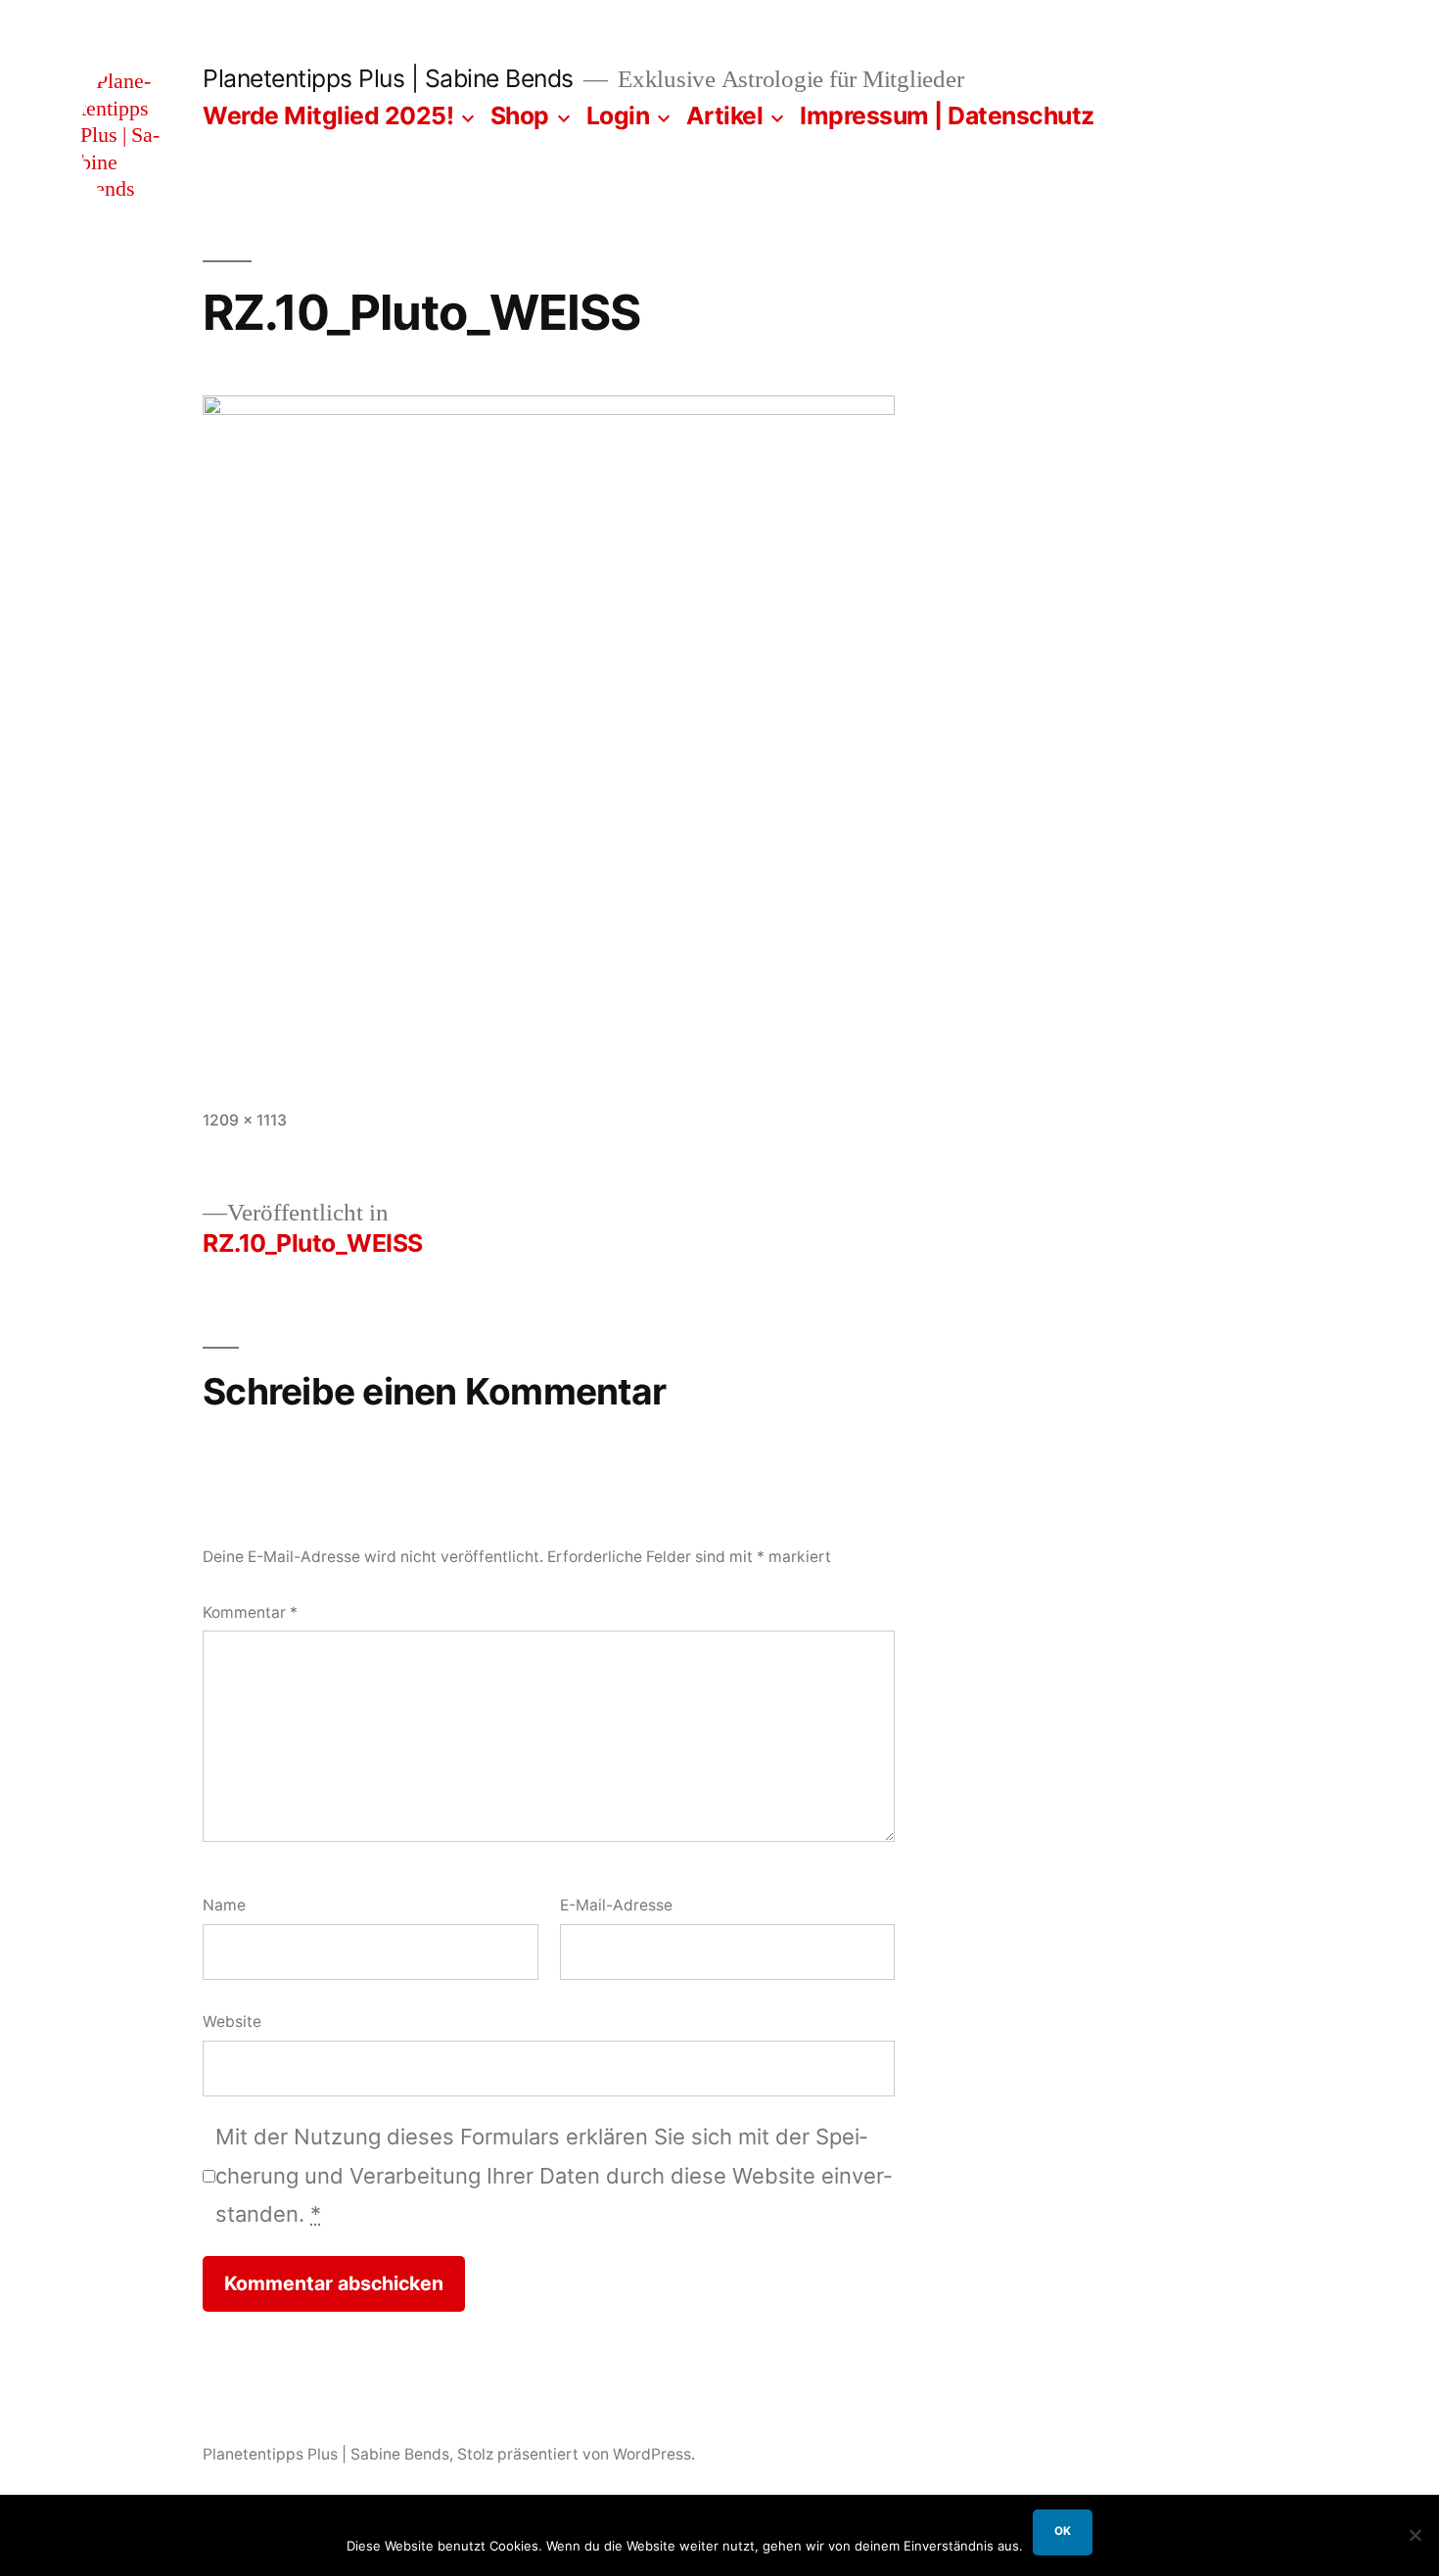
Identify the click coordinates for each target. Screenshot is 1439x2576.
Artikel (725, 115)
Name (224, 1905)
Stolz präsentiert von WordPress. (576, 2454)
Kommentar (250, 1612)
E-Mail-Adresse (616, 1905)
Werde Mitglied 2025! (328, 115)
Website (232, 2022)
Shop (520, 115)
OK (1063, 2531)
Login (618, 115)
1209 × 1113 (245, 1120)
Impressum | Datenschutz (947, 115)
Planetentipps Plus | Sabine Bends (388, 78)
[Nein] (1415, 2535)
